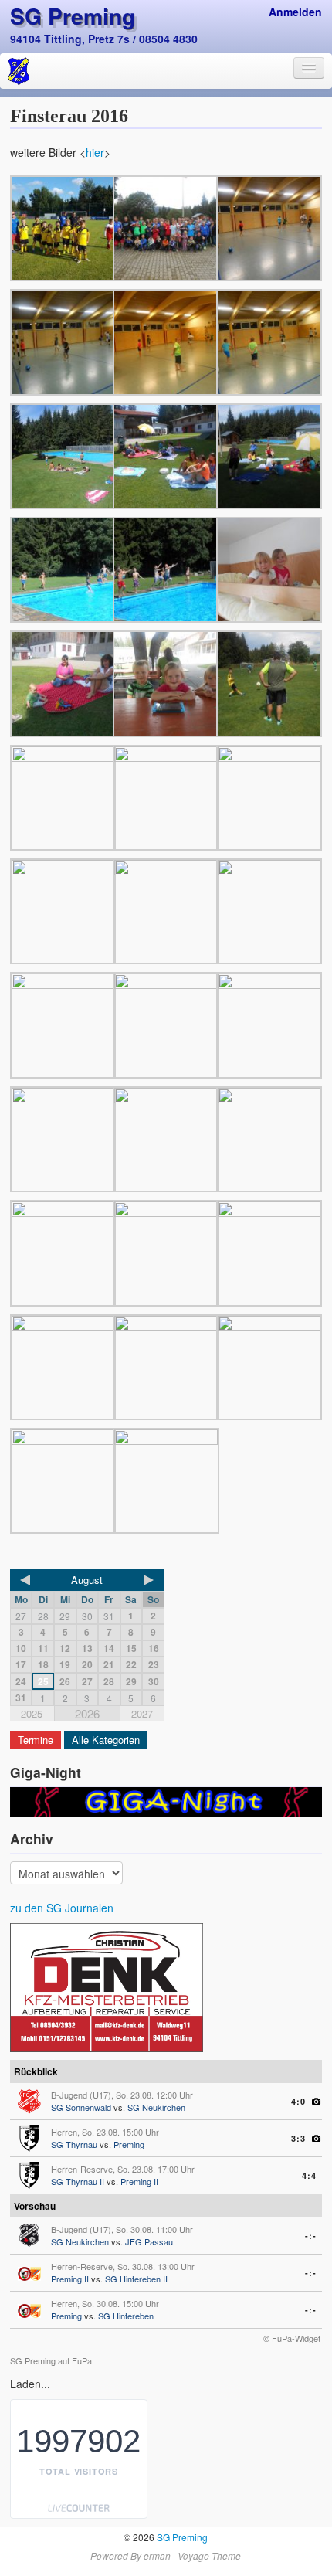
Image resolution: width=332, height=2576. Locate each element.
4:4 (309, 2175)
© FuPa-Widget (292, 2338)
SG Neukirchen (156, 2107)
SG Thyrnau (74, 2144)
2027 (142, 1713)
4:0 (298, 2101)
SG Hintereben (126, 2316)
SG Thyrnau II (78, 2181)
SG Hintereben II (136, 2279)
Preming (129, 2144)
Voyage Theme (209, 2556)
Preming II (139, 2181)
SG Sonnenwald (81, 2107)
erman (157, 2556)
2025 (32, 1713)
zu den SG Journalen (62, 1908)
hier (95, 152)
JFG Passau (149, 2241)
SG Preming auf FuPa (51, 2360)
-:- (311, 2236)
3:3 (298, 2138)
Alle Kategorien (106, 1740)
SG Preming (73, 16)
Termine (36, 1740)
